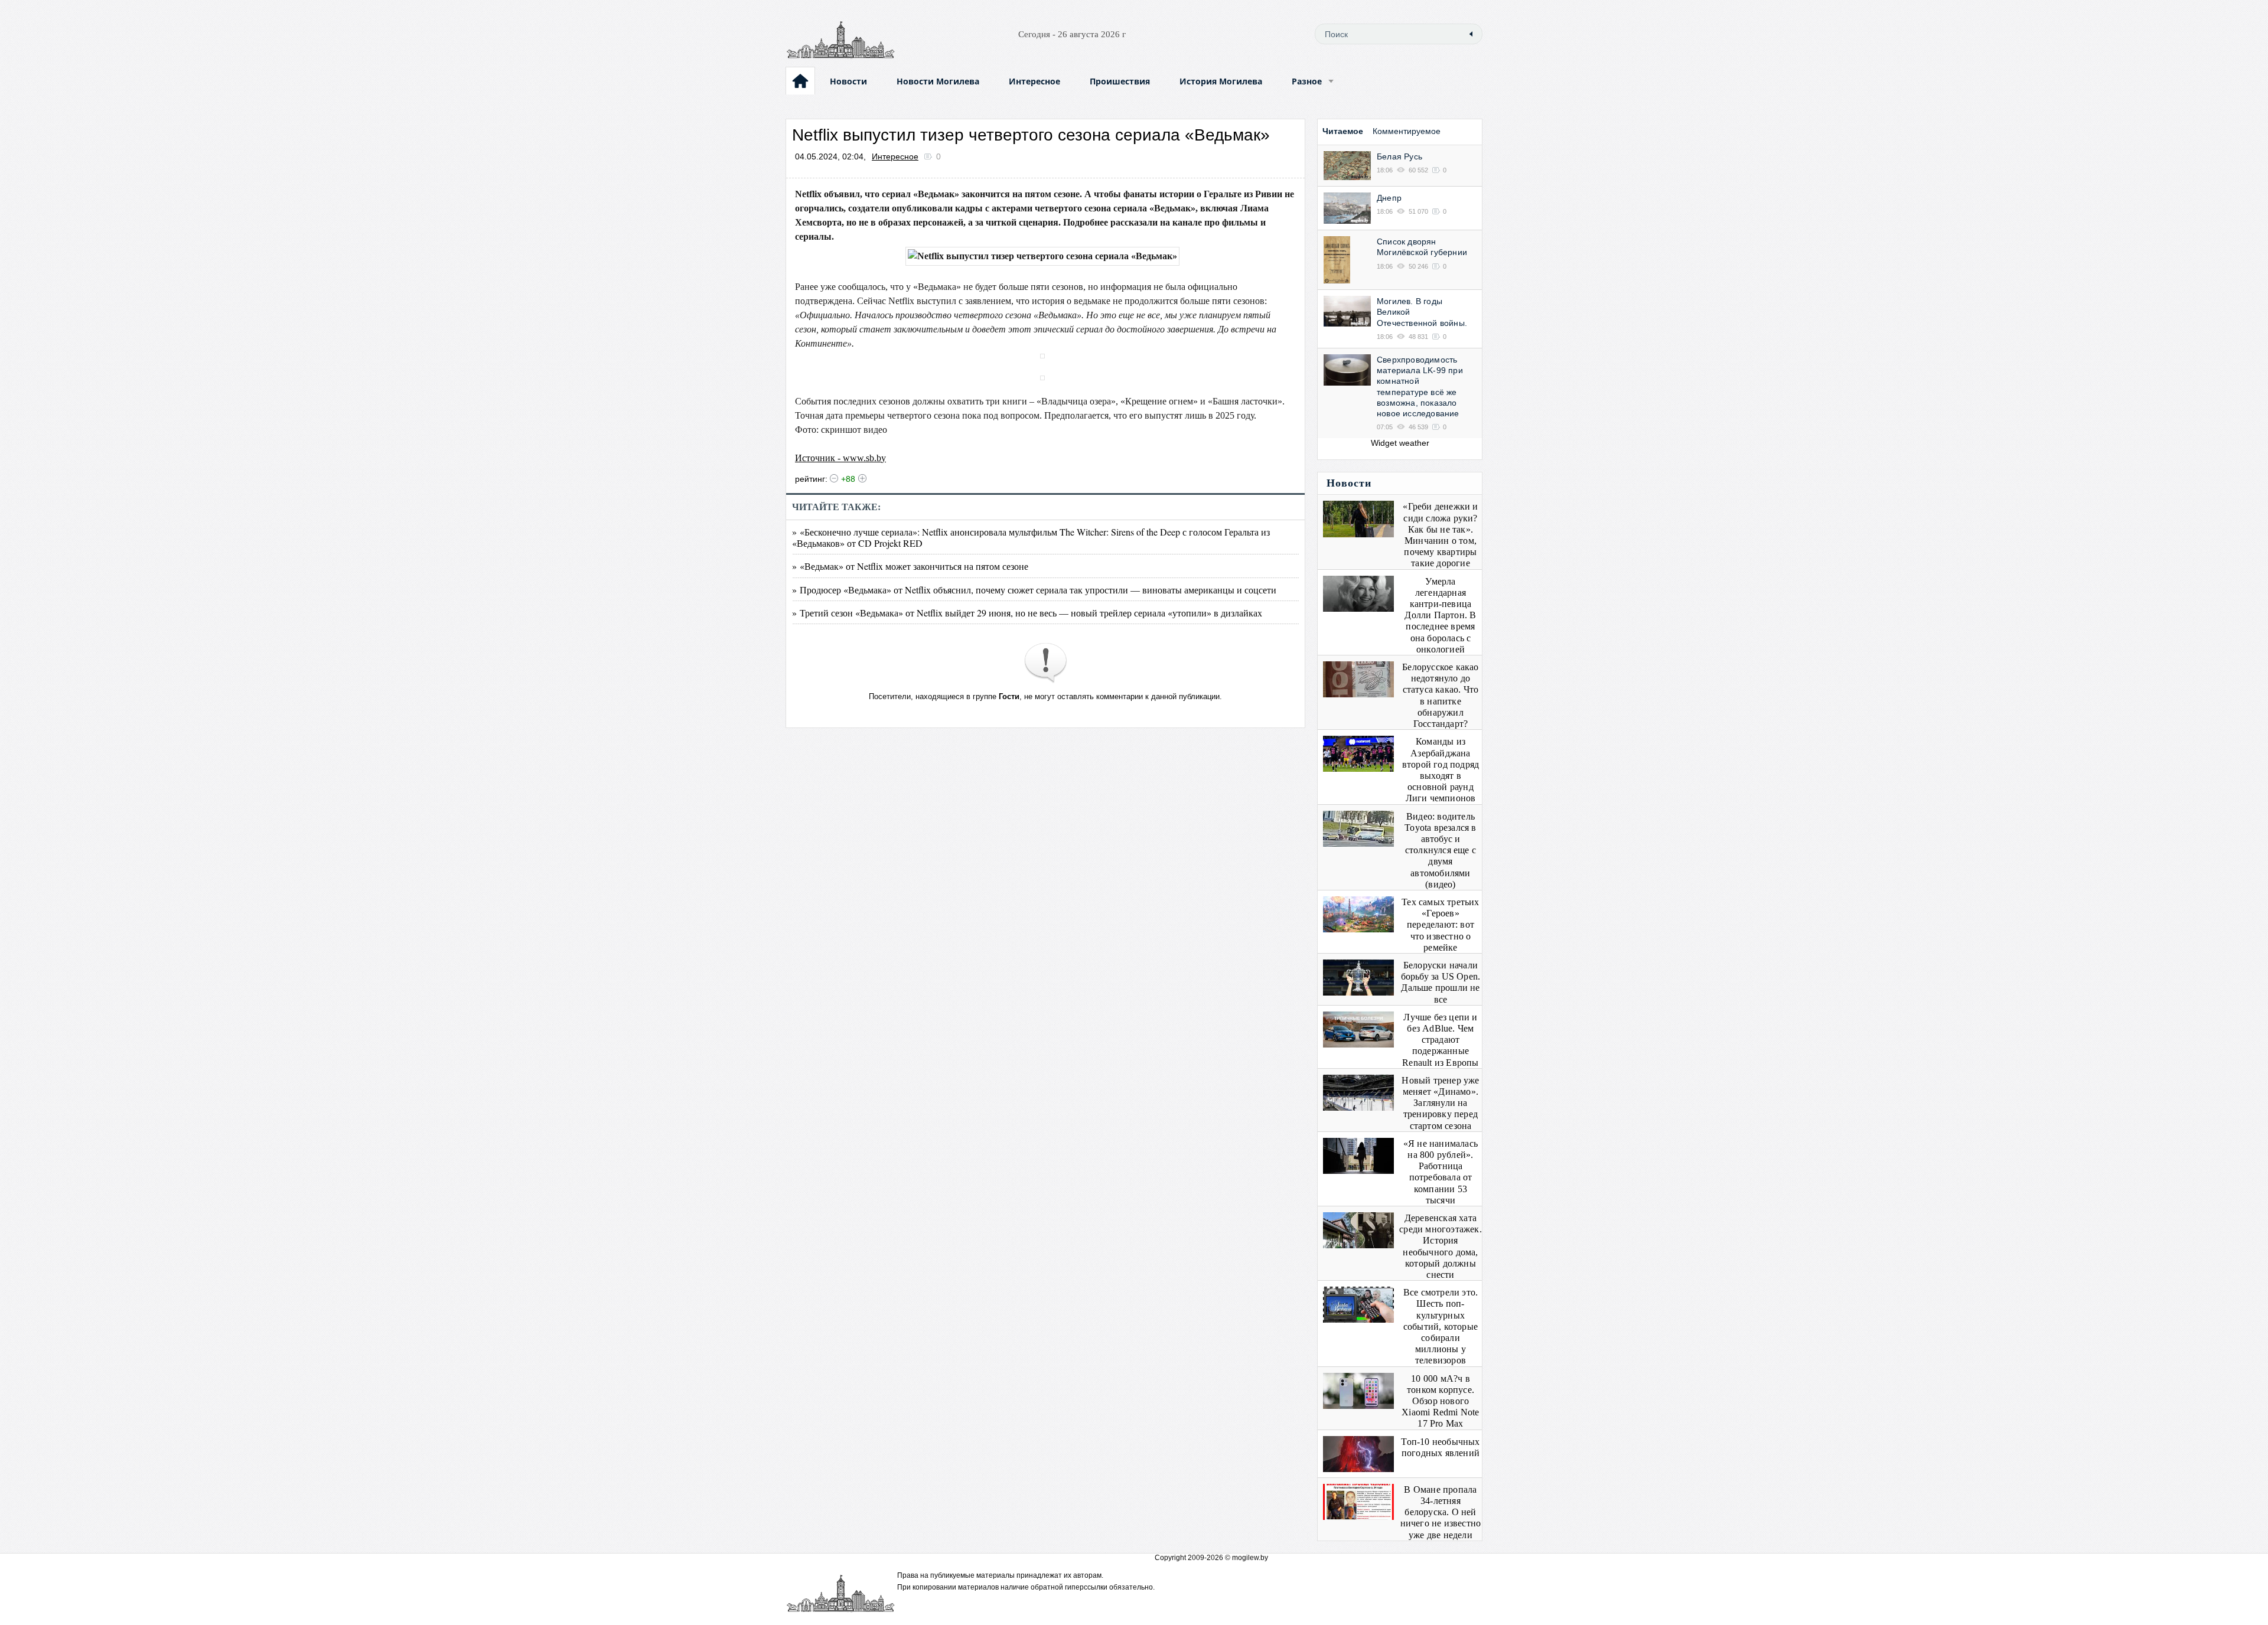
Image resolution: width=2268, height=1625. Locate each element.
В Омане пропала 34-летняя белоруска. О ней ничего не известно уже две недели (1441, 1512)
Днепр (1389, 198)
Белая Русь (1399, 156)
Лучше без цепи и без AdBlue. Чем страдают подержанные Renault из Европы (1440, 1040)
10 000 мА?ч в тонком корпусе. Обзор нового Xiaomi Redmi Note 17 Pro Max (1440, 1401)
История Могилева (1221, 81)
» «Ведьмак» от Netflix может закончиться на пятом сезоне (910, 566)
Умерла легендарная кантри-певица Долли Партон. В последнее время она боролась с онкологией (1440, 615)
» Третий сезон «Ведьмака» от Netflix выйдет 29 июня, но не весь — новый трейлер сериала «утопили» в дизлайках (1027, 613)
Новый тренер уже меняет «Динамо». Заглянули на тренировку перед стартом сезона (1440, 1103)
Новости (848, 81)
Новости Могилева (938, 81)
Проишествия (1120, 81)
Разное (1307, 81)
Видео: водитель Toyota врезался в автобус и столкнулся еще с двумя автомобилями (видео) (1440, 850)
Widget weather (1400, 443)
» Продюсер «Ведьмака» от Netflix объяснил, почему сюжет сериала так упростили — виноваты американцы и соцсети (1034, 590)
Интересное (1034, 81)
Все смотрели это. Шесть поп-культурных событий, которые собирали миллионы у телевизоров (1441, 1326)
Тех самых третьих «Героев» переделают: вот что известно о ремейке (1440, 925)
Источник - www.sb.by (840, 458)
